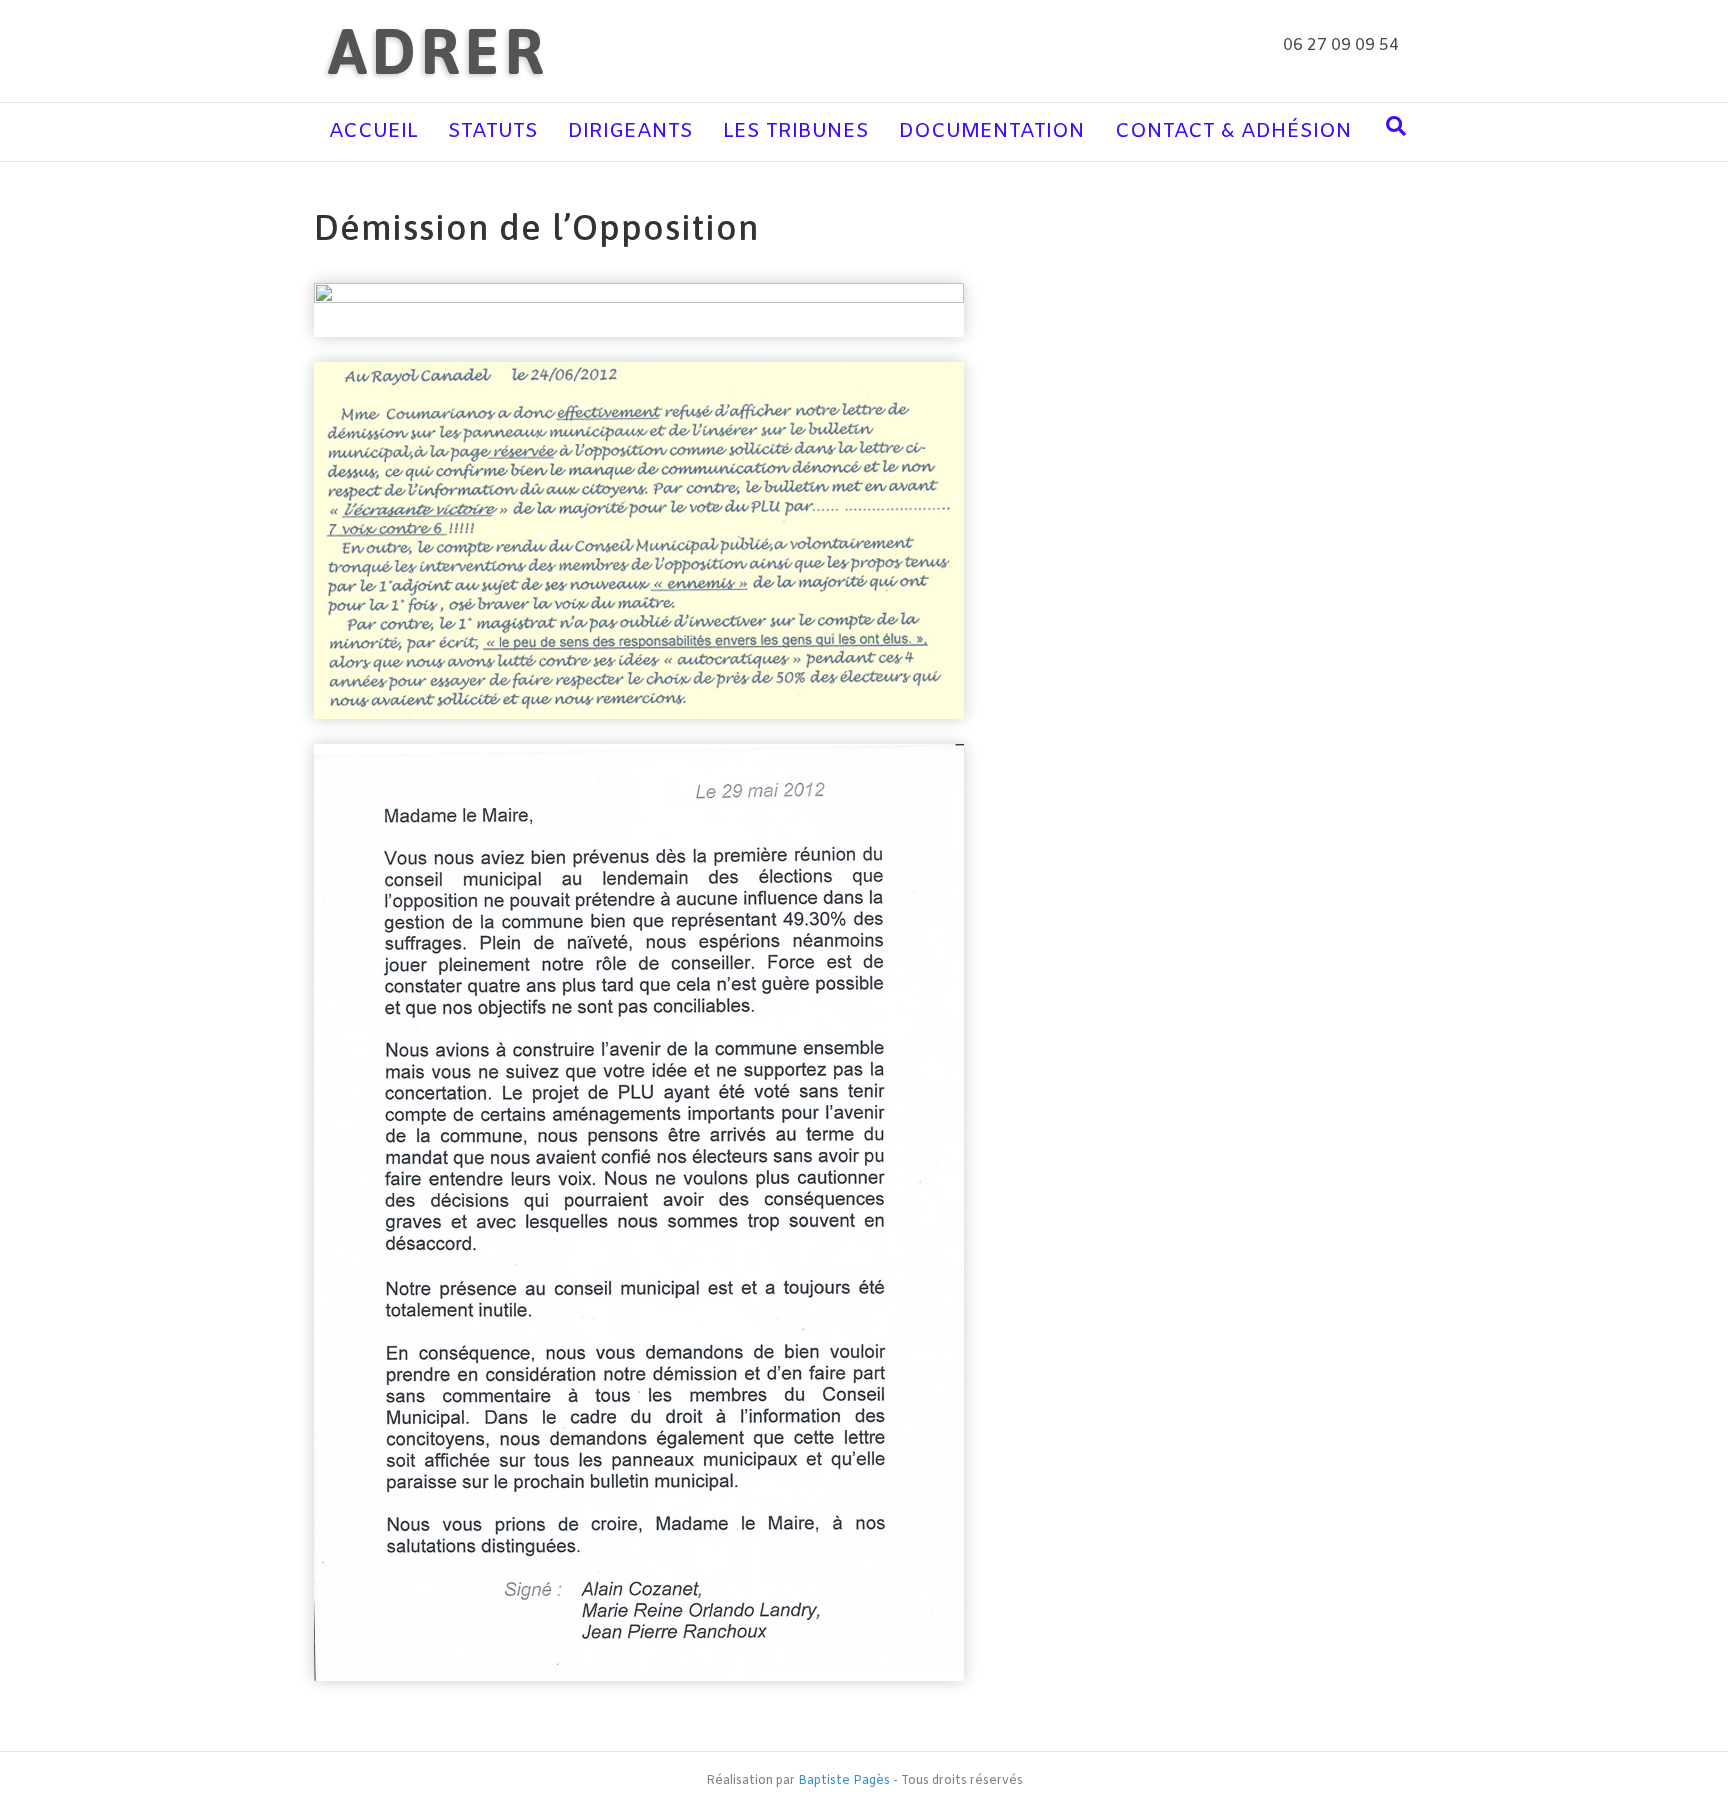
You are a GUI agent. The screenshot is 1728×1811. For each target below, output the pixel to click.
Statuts (493, 131)
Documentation (992, 131)
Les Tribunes (796, 131)
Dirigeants (630, 131)
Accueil (373, 131)
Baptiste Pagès (844, 1781)
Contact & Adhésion (1233, 131)
